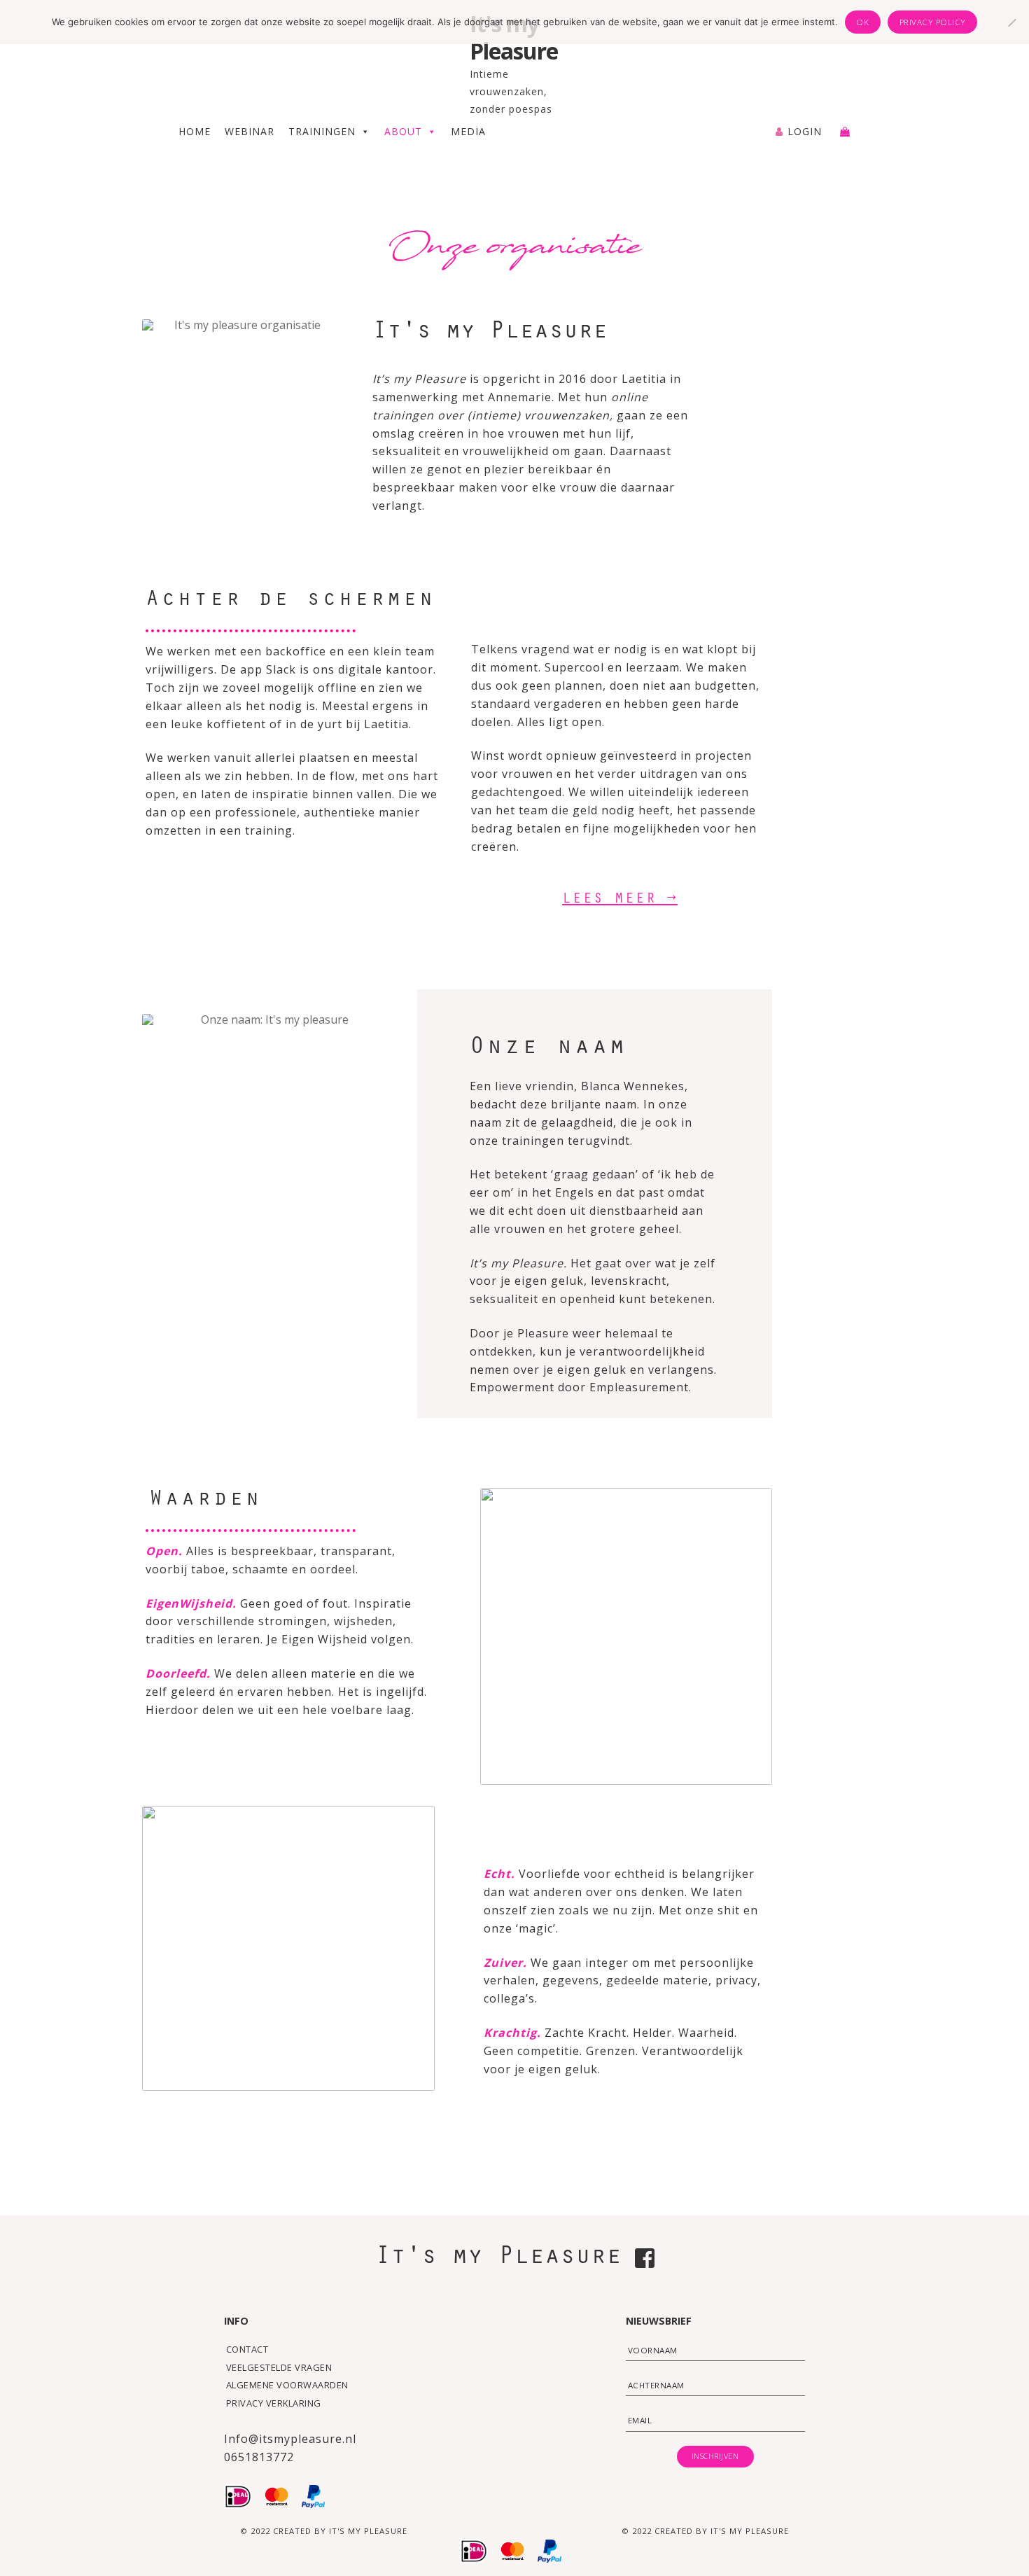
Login (805, 131)
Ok (862, 22)
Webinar (250, 131)
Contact (247, 2349)
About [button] (403, 131)
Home (195, 131)
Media (468, 131)
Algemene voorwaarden (287, 2385)
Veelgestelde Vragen (279, 2367)
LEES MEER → (620, 900)
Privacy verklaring (274, 2403)
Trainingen (322, 131)
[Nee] (1011, 22)
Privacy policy (933, 22)
